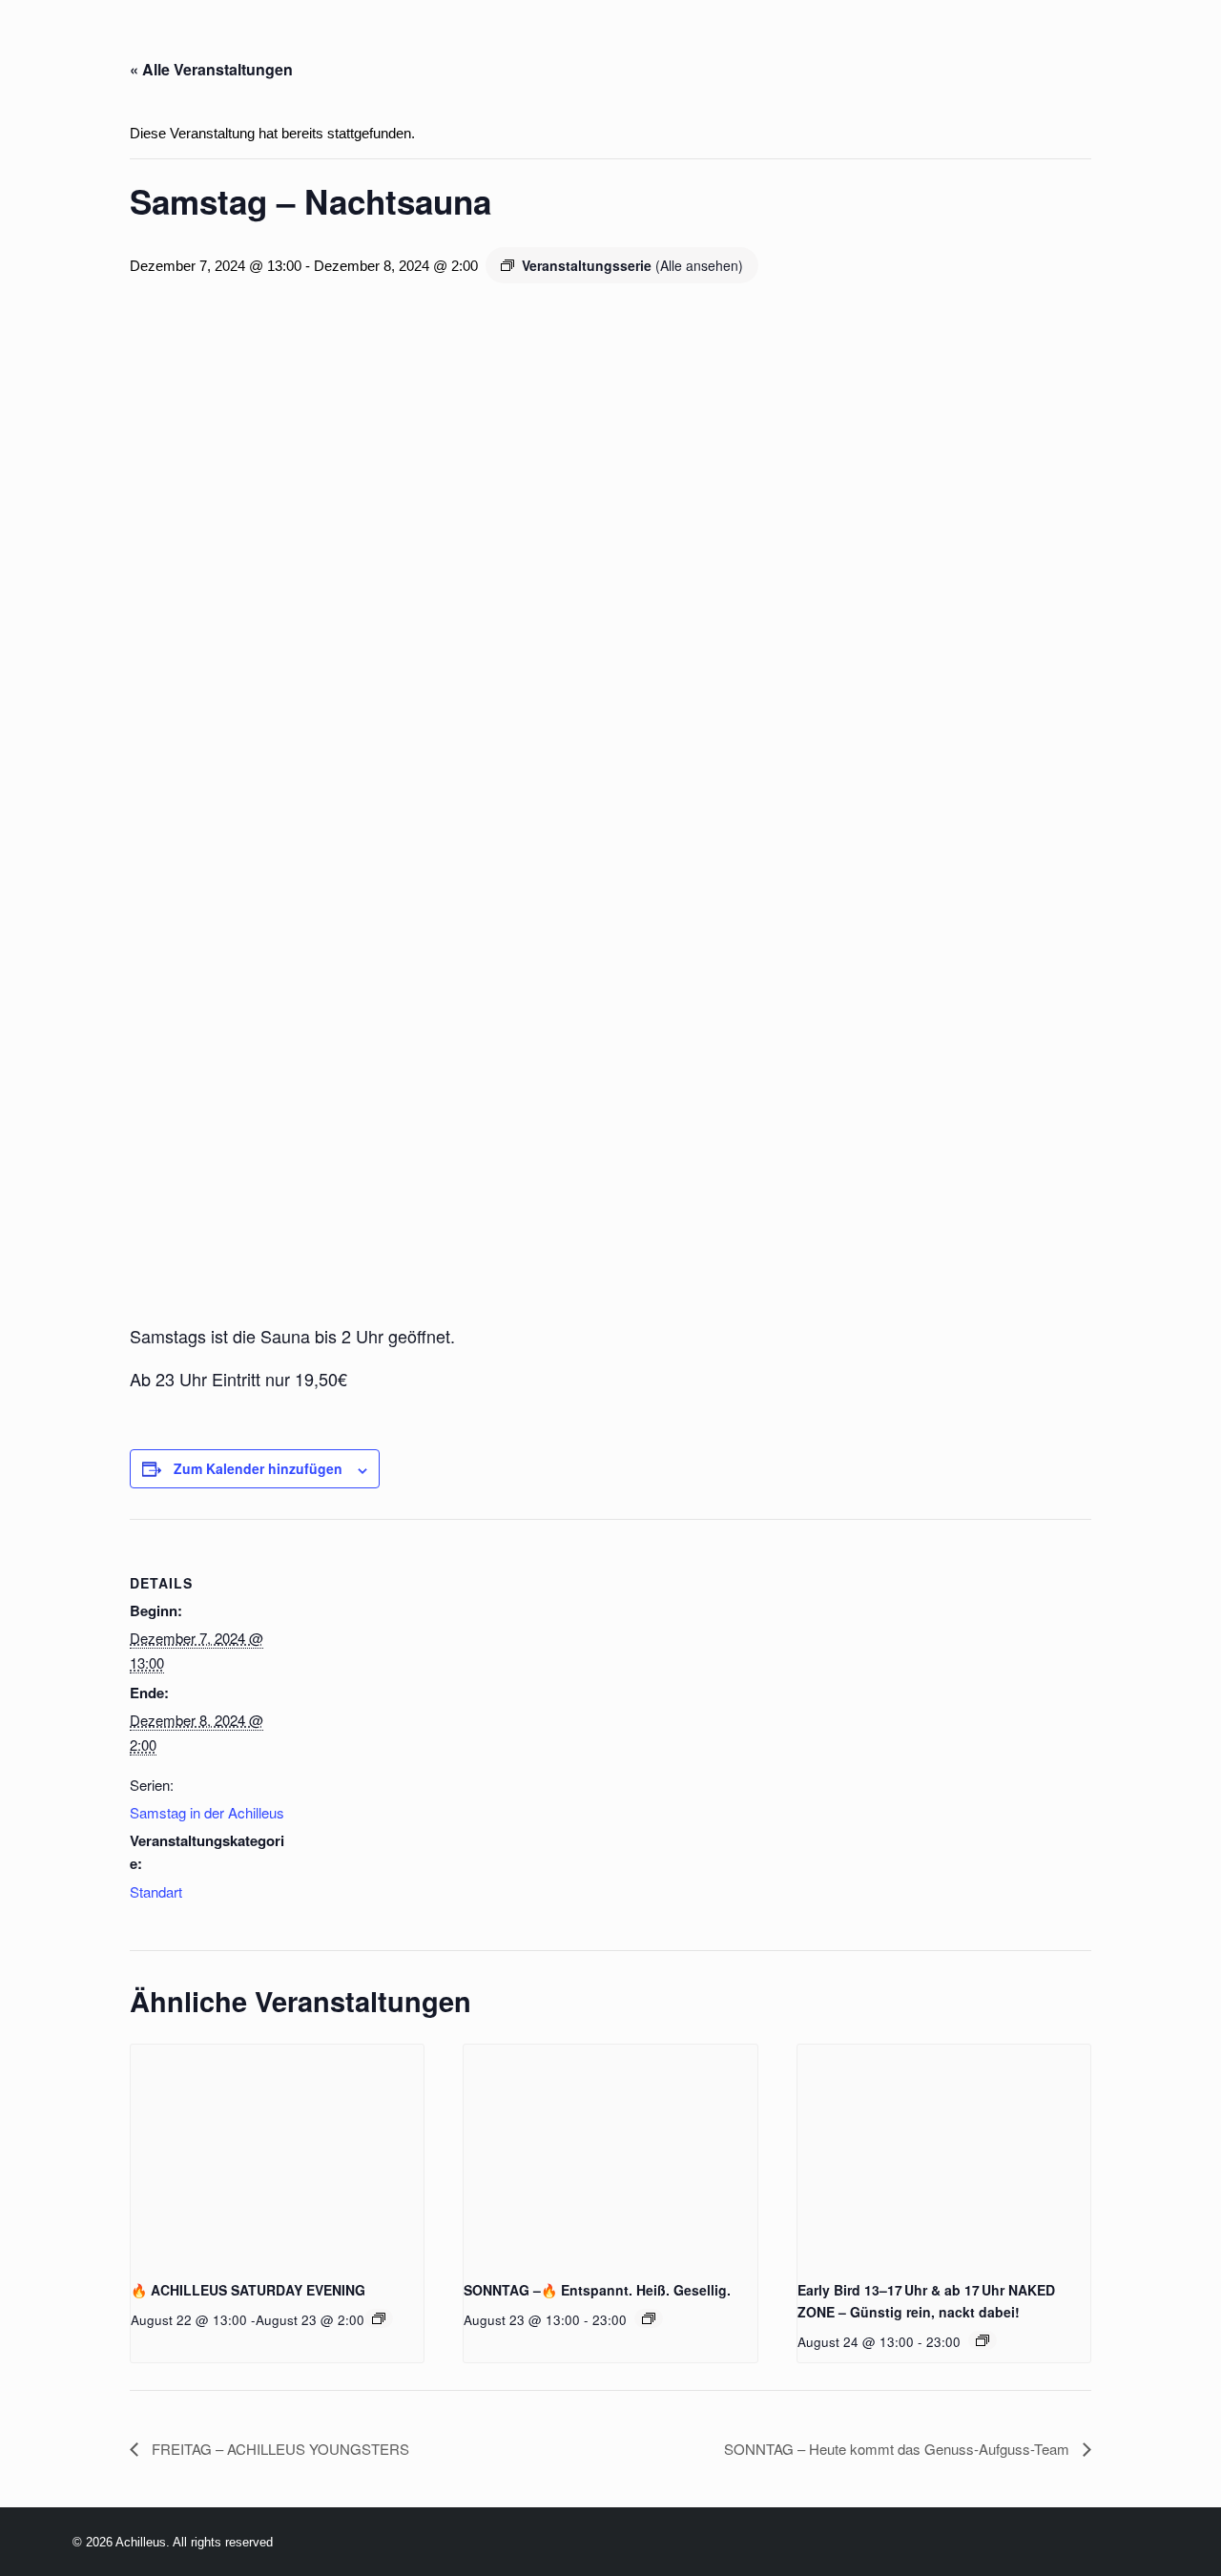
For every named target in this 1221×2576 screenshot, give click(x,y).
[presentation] (277, 2154)
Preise (522, 46)
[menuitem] (199, 46)
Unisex (791, 46)
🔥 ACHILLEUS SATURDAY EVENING (248, 2290)
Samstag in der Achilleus (207, 1812)
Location (422, 46)
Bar (597, 46)
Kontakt (1175, 46)
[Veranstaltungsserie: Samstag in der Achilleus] (379, 2318)
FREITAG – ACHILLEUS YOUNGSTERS (279, 2449)
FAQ (935, 46)
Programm (301, 46)
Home (199, 46)
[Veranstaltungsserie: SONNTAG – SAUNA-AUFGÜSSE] (649, 2318)
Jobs (869, 46)
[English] (117, 47)
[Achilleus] (54, 46)
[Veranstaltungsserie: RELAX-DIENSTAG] (983, 2340)
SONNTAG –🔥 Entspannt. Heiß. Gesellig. (597, 2290)
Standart (156, 1891)
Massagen (687, 46)
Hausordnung (1044, 46)
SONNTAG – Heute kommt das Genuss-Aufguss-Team (899, 2449)
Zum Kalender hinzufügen (258, 1468)
